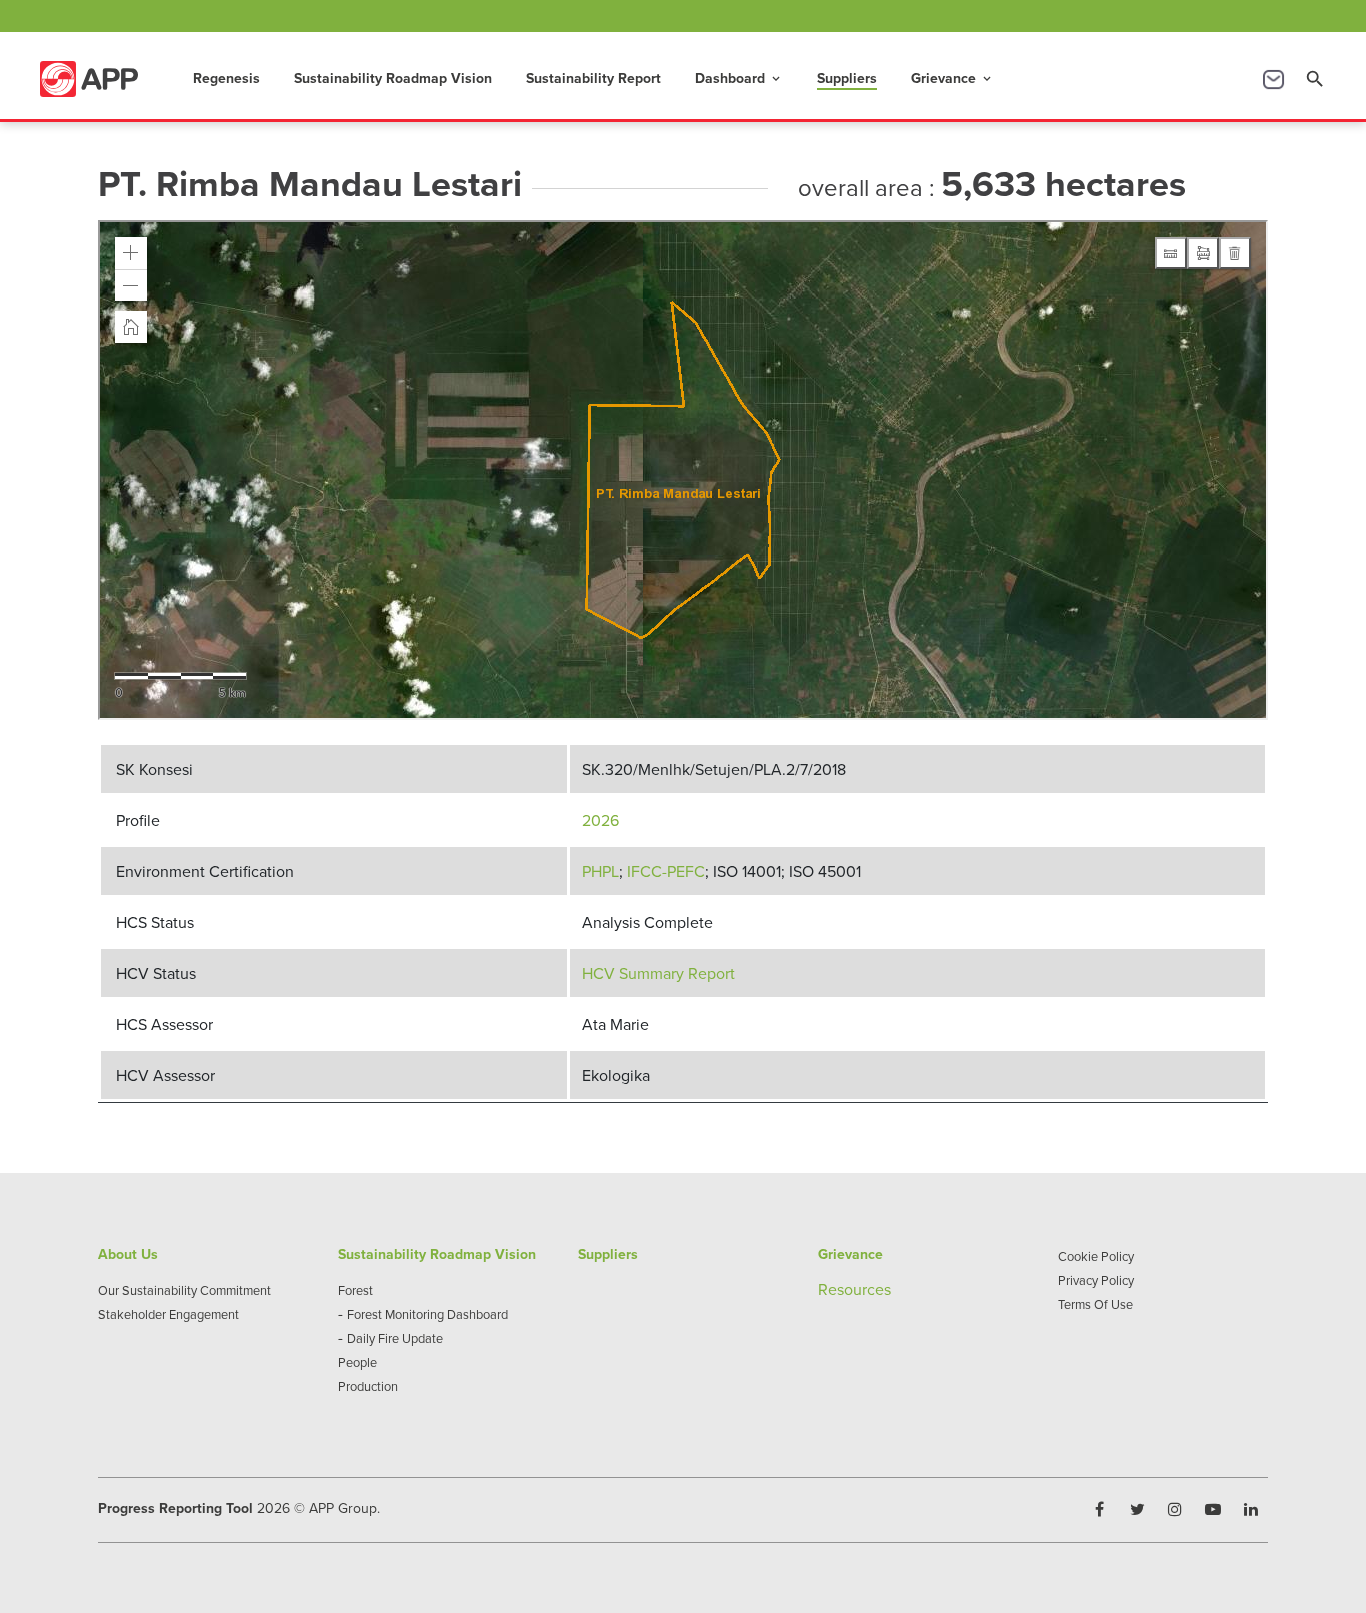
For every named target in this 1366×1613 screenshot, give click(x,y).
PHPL (600, 871)
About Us (128, 1254)
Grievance (952, 78)
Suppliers (847, 78)
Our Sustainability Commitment (184, 1290)
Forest (355, 1290)
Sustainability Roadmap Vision (393, 78)
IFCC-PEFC (666, 871)
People (357, 1362)
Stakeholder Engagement (168, 1314)
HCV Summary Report (658, 973)
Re (827, 1289)
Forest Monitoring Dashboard (427, 1314)
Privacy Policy (1096, 1280)
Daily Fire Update (395, 1338)
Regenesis (226, 78)
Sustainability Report (593, 78)
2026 (600, 820)
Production (368, 1386)
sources (864, 1289)
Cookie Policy (1096, 1256)
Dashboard (739, 78)
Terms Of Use (1095, 1304)
